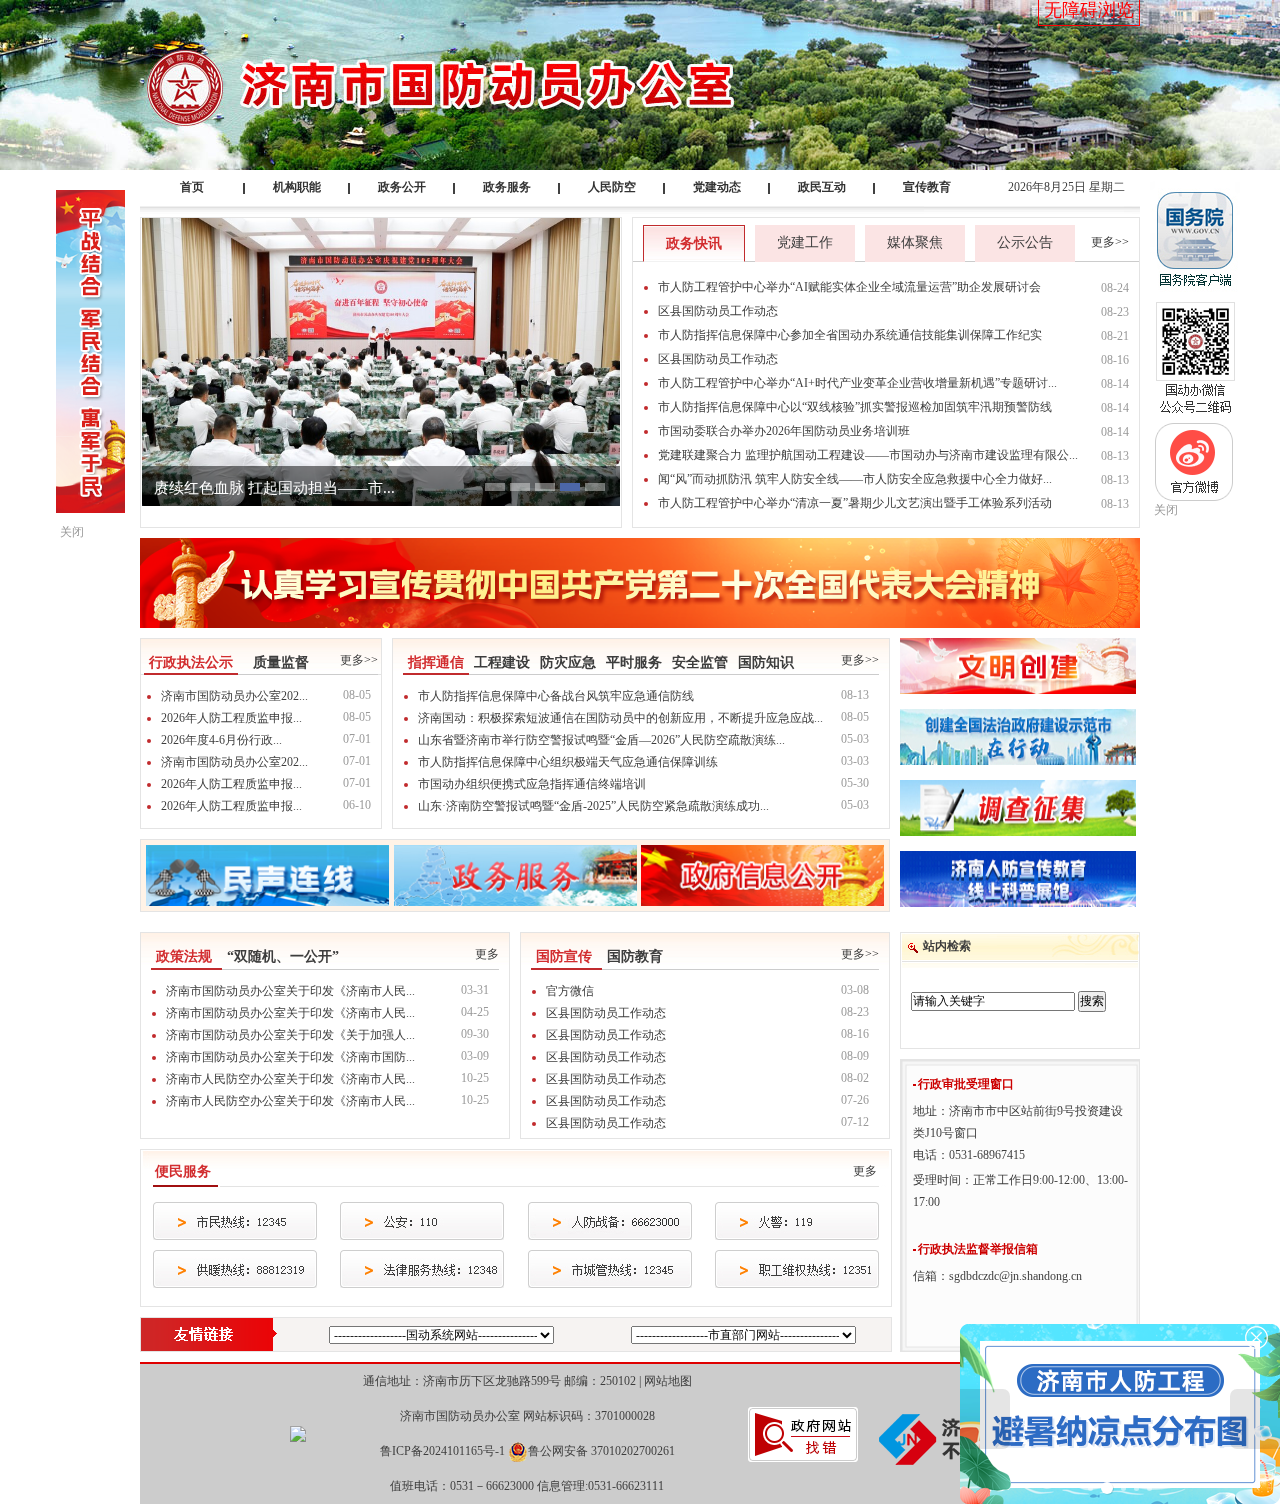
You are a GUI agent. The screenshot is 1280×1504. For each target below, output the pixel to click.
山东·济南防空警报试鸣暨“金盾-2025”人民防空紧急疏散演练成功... (593, 806)
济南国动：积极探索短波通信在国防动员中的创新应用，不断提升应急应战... (620, 718)
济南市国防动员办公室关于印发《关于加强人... (290, 1035)
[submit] (1092, 1001)
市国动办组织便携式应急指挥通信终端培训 (532, 784)
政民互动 (822, 187)
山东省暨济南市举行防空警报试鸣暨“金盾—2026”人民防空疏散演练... (601, 740)
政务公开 (402, 187)
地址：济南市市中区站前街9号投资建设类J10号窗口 (1018, 1122)
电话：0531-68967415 (969, 1155)
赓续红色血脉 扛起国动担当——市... (274, 488)
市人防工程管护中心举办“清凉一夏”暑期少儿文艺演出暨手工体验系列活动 (855, 503)
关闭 (1166, 510)
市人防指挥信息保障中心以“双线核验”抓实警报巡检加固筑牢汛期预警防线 (855, 407)
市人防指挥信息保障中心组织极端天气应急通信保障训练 (568, 762)
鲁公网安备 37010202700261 (601, 1451)
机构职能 (297, 187)
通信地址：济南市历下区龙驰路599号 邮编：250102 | (527, 1381)
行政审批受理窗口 (966, 1084)
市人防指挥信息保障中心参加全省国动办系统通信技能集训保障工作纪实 (850, 335)
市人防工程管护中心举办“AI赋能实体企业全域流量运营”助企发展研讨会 (849, 287)
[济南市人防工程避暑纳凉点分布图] (1120, 1413)
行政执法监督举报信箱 (978, 1249)
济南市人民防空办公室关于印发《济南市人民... (290, 1079)
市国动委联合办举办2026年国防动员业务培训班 (784, 431)
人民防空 (612, 187)
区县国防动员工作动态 (718, 311)
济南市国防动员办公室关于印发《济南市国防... (290, 1057)
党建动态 (717, 187)
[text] (993, 1001)
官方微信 (570, 991)
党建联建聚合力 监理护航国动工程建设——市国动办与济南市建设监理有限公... (868, 455)
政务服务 (507, 187)
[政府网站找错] (803, 1433)
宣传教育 (927, 187)
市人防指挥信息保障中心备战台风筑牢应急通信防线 (556, 696)
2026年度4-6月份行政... (221, 740)
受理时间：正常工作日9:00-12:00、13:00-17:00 (1020, 1191)
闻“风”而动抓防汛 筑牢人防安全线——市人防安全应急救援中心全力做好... (855, 479)
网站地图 (668, 1381)
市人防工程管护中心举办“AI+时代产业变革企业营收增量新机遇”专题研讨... (857, 383)
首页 (192, 187)
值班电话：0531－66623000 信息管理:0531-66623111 (527, 1486)
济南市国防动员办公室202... (234, 696)
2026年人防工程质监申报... (231, 718)
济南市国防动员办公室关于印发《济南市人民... (290, 991)
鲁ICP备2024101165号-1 (442, 1451)
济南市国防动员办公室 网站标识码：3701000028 (527, 1416)
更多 (487, 954)
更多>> (1110, 242)
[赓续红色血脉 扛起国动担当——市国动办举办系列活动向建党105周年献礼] (381, 361)
